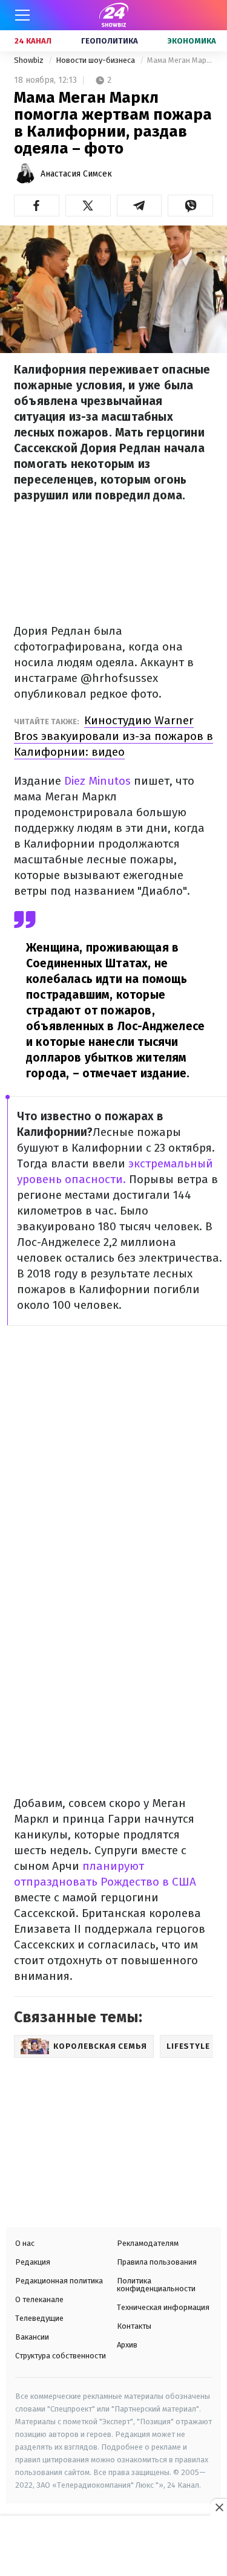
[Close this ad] (219, 2507)
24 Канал (33, 41)
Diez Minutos (97, 781)
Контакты (134, 2326)
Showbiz (30, 60)
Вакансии (32, 2337)
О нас (25, 2243)
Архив (127, 2345)
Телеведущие (39, 2318)
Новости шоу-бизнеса (96, 60)
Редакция (33, 2262)
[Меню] (22, 15)
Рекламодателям (148, 2243)
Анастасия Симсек (76, 174)
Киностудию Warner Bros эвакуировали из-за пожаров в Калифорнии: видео (113, 736)
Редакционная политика (59, 2281)
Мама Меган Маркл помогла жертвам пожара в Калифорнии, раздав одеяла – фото (180, 60)
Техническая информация (163, 2307)
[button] (37, 206)
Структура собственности (61, 2356)
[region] (114, 2547)
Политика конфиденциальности (156, 2285)
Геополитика (110, 41)
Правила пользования (157, 2262)
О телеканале (39, 2299)
